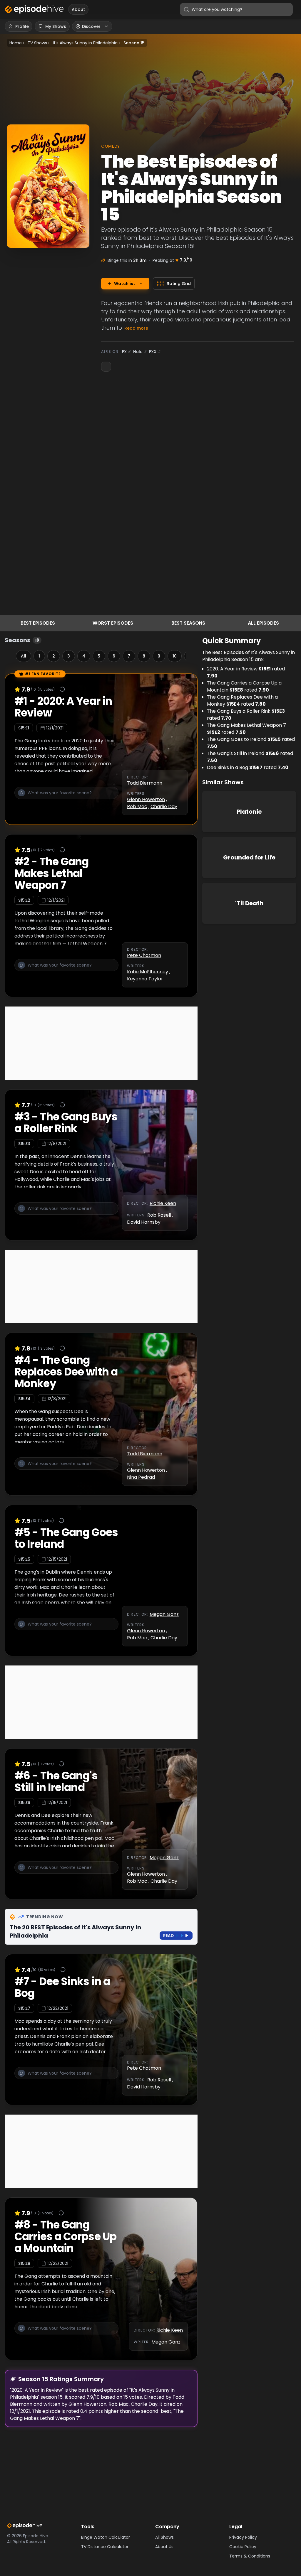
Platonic (249, 812)
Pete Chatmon (144, 955)
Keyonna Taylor (145, 979)
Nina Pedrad (141, 1477)
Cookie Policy (243, 2547)
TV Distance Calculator (105, 2547)
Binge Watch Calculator (106, 2537)
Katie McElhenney (148, 972)
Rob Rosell (159, 1215)
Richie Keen (163, 1203)
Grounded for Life (249, 857)
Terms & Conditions (250, 2556)
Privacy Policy (243, 2537)
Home (16, 43)
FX (124, 352)
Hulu (138, 352)
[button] (66, 796)
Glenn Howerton (146, 799)
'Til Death (249, 903)
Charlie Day (164, 806)
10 (175, 656)
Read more (136, 328)
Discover (91, 26)
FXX (153, 352)
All (24, 656)
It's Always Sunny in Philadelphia (85, 43)
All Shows (164, 2537)
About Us (164, 2547)
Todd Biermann (145, 783)
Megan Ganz (164, 1614)
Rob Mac (137, 806)
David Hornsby (144, 1222)
